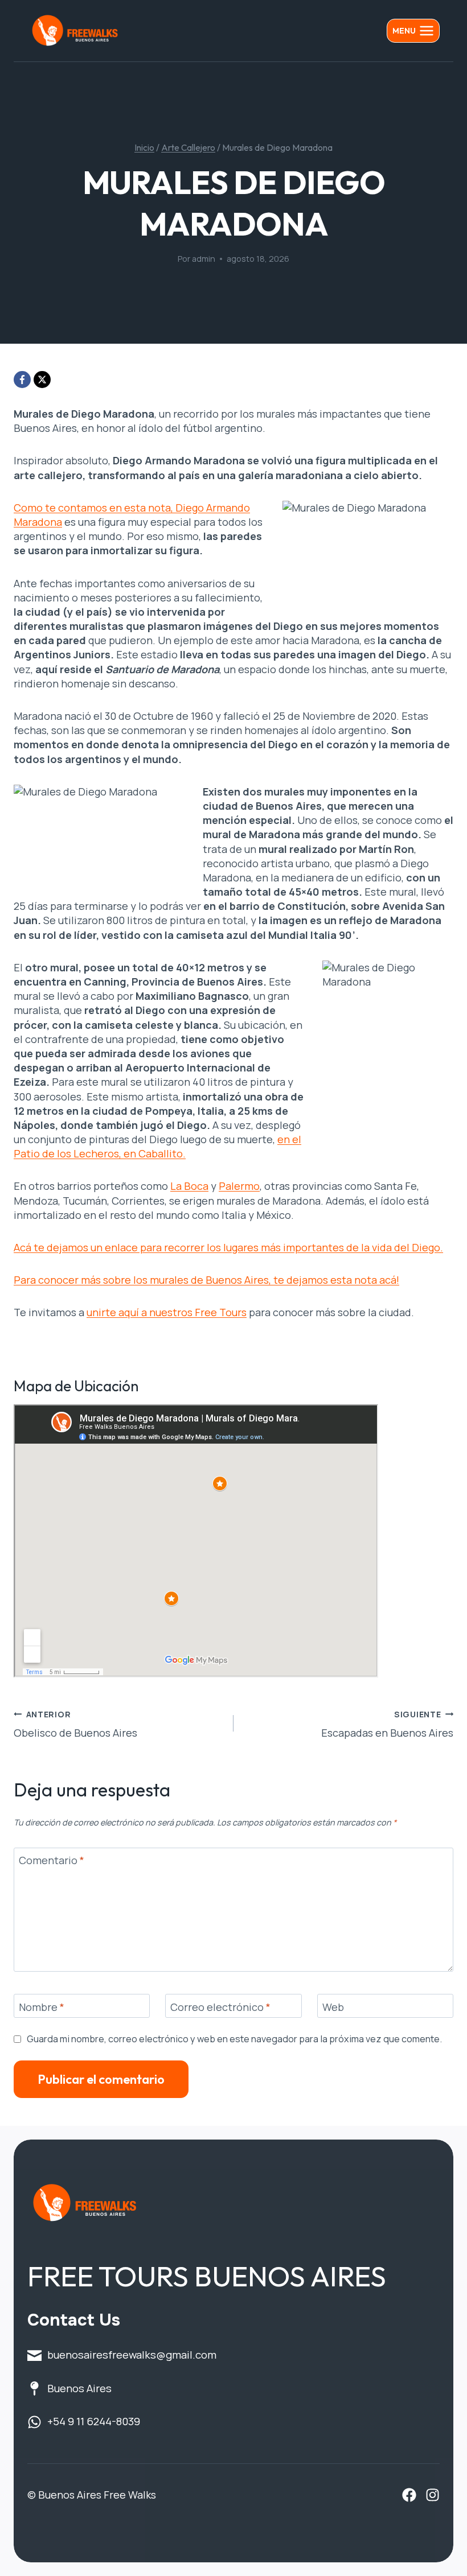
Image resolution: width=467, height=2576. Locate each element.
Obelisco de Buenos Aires (75, 1724)
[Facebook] (22, 380)
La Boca (189, 1186)
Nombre (42, 2007)
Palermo (239, 1186)
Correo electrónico (220, 2007)
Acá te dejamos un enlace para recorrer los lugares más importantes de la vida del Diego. (228, 1247)
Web (333, 2007)
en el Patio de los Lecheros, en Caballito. (157, 1146)
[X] (42, 380)
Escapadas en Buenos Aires (387, 1724)
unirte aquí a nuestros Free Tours (167, 1312)
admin (204, 259)
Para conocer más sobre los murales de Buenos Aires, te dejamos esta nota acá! (206, 1280)
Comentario (52, 1861)
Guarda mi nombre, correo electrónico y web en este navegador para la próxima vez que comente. (234, 2039)
